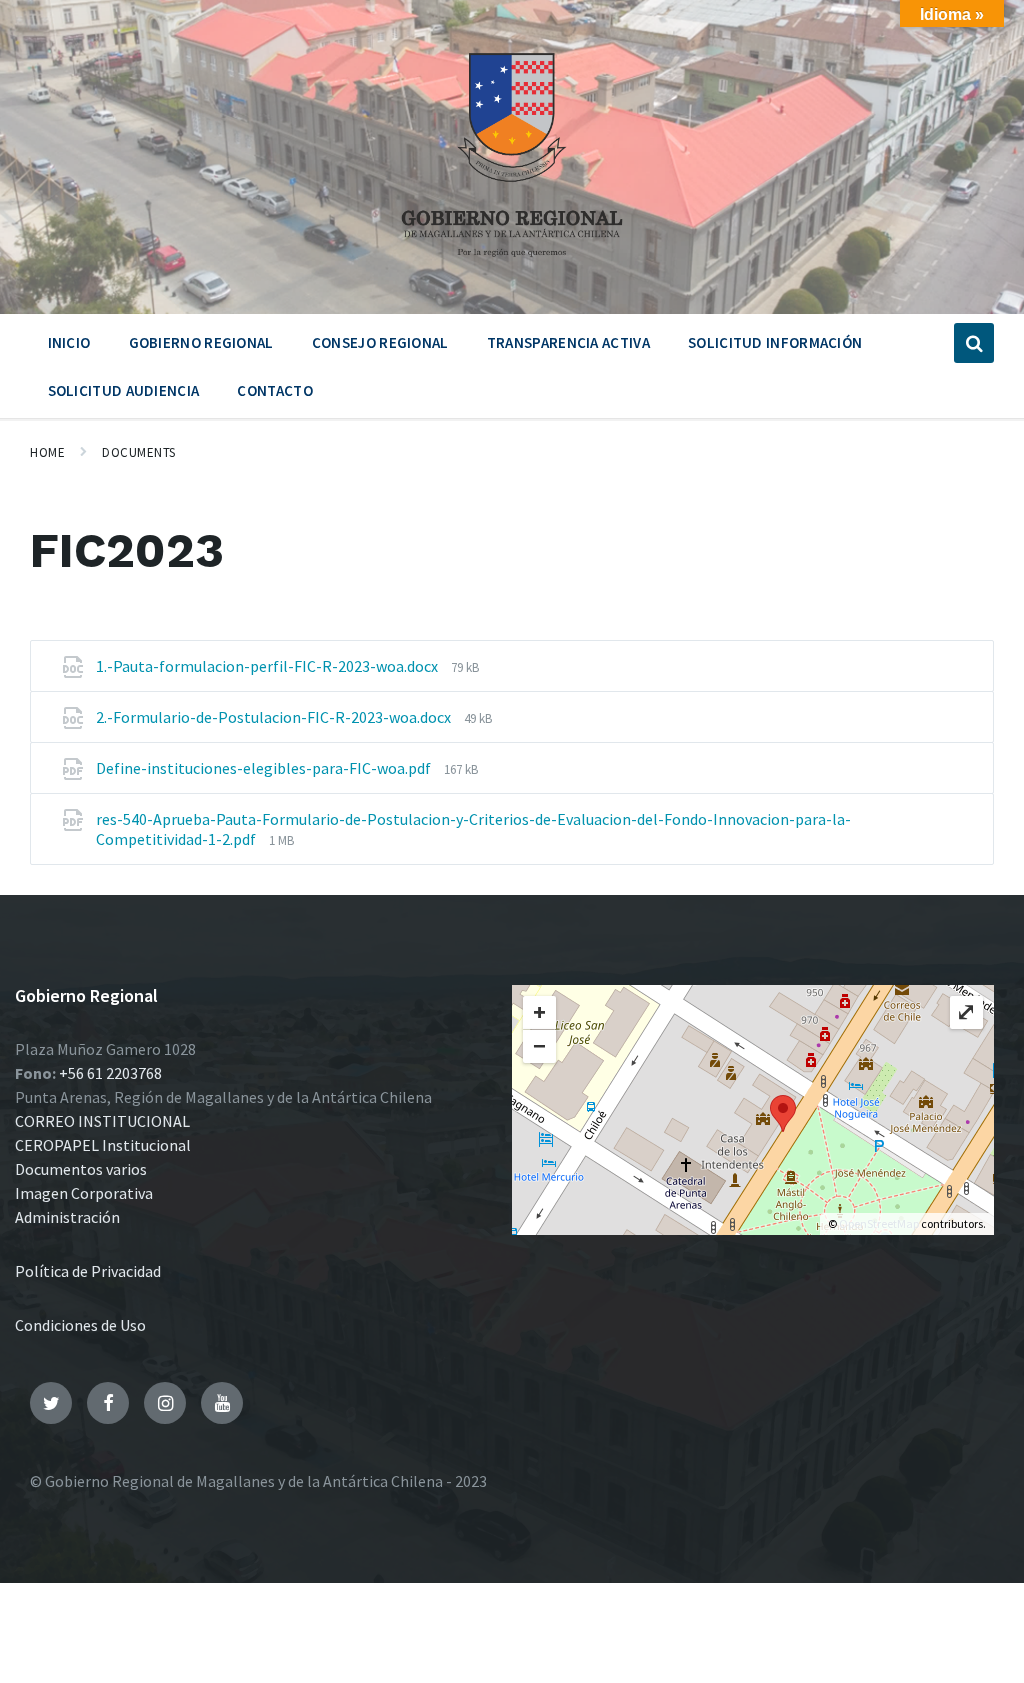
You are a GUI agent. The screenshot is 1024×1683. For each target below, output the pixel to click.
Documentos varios (81, 1169)
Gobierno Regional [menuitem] (201, 342)
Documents (139, 452)
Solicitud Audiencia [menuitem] (124, 390)
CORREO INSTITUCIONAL (102, 1121)
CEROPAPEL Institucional (103, 1145)
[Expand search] (974, 343)
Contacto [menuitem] (274, 390)
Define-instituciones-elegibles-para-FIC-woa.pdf (265, 768)
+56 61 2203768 (110, 1073)
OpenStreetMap (879, 1223)
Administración (67, 1217)
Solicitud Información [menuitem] (775, 342)
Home (47, 452)
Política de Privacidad (88, 1271)
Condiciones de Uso (80, 1325)
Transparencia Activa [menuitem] (568, 342)
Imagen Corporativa (84, 1193)
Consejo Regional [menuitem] (380, 342)
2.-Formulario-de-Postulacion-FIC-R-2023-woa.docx (275, 717)
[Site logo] (512, 264)
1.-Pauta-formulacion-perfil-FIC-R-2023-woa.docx (268, 666)
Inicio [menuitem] (69, 342)
